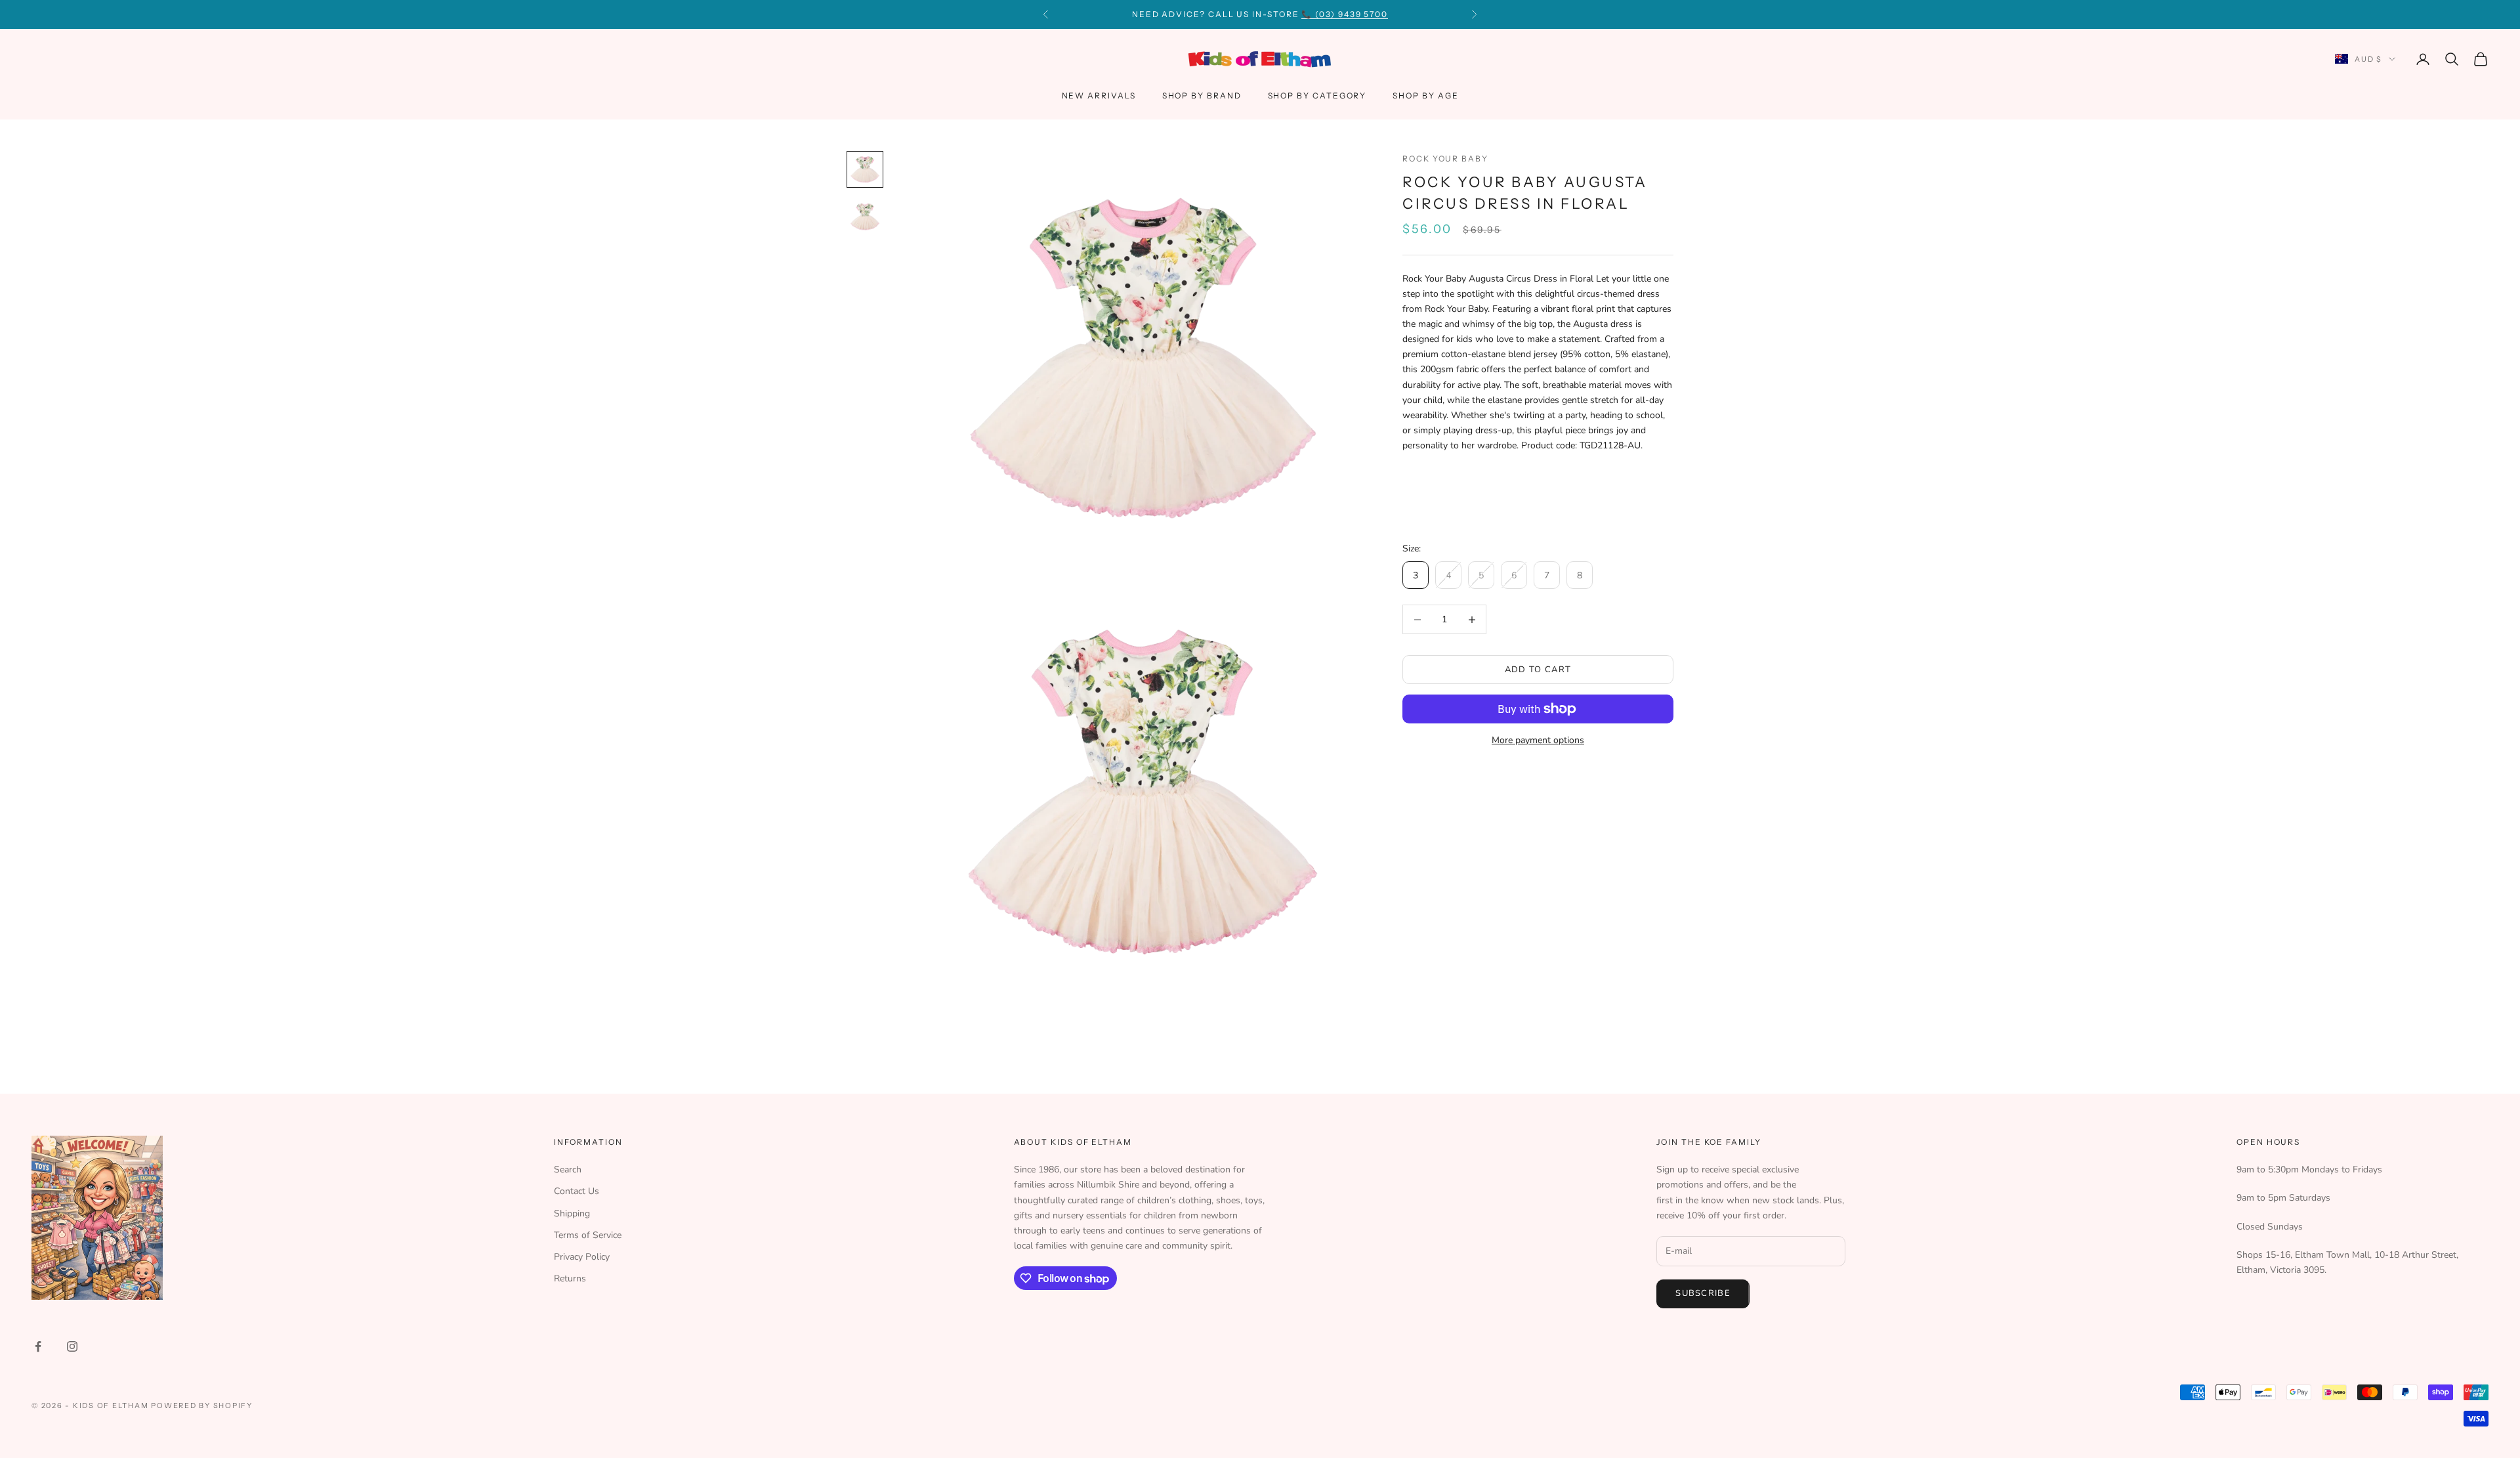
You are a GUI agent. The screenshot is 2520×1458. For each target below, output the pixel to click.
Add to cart (1538, 670)
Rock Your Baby (1445, 159)
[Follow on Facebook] (38, 1346)
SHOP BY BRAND (1202, 96)
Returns (570, 1278)
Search (568, 1169)
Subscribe (1703, 1293)
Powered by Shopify (202, 1405)
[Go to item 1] (865, 169)
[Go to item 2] (865, 217)
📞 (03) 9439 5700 (1345, 14)
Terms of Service (588, 1235)
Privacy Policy (582, 1257)
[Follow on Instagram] (72, 1346)
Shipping (572, 1213)
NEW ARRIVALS (1099, 96)
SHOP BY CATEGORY (1317, 96)
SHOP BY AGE (1425, 96)
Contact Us (577, 1191)
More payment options (1538, 740)
